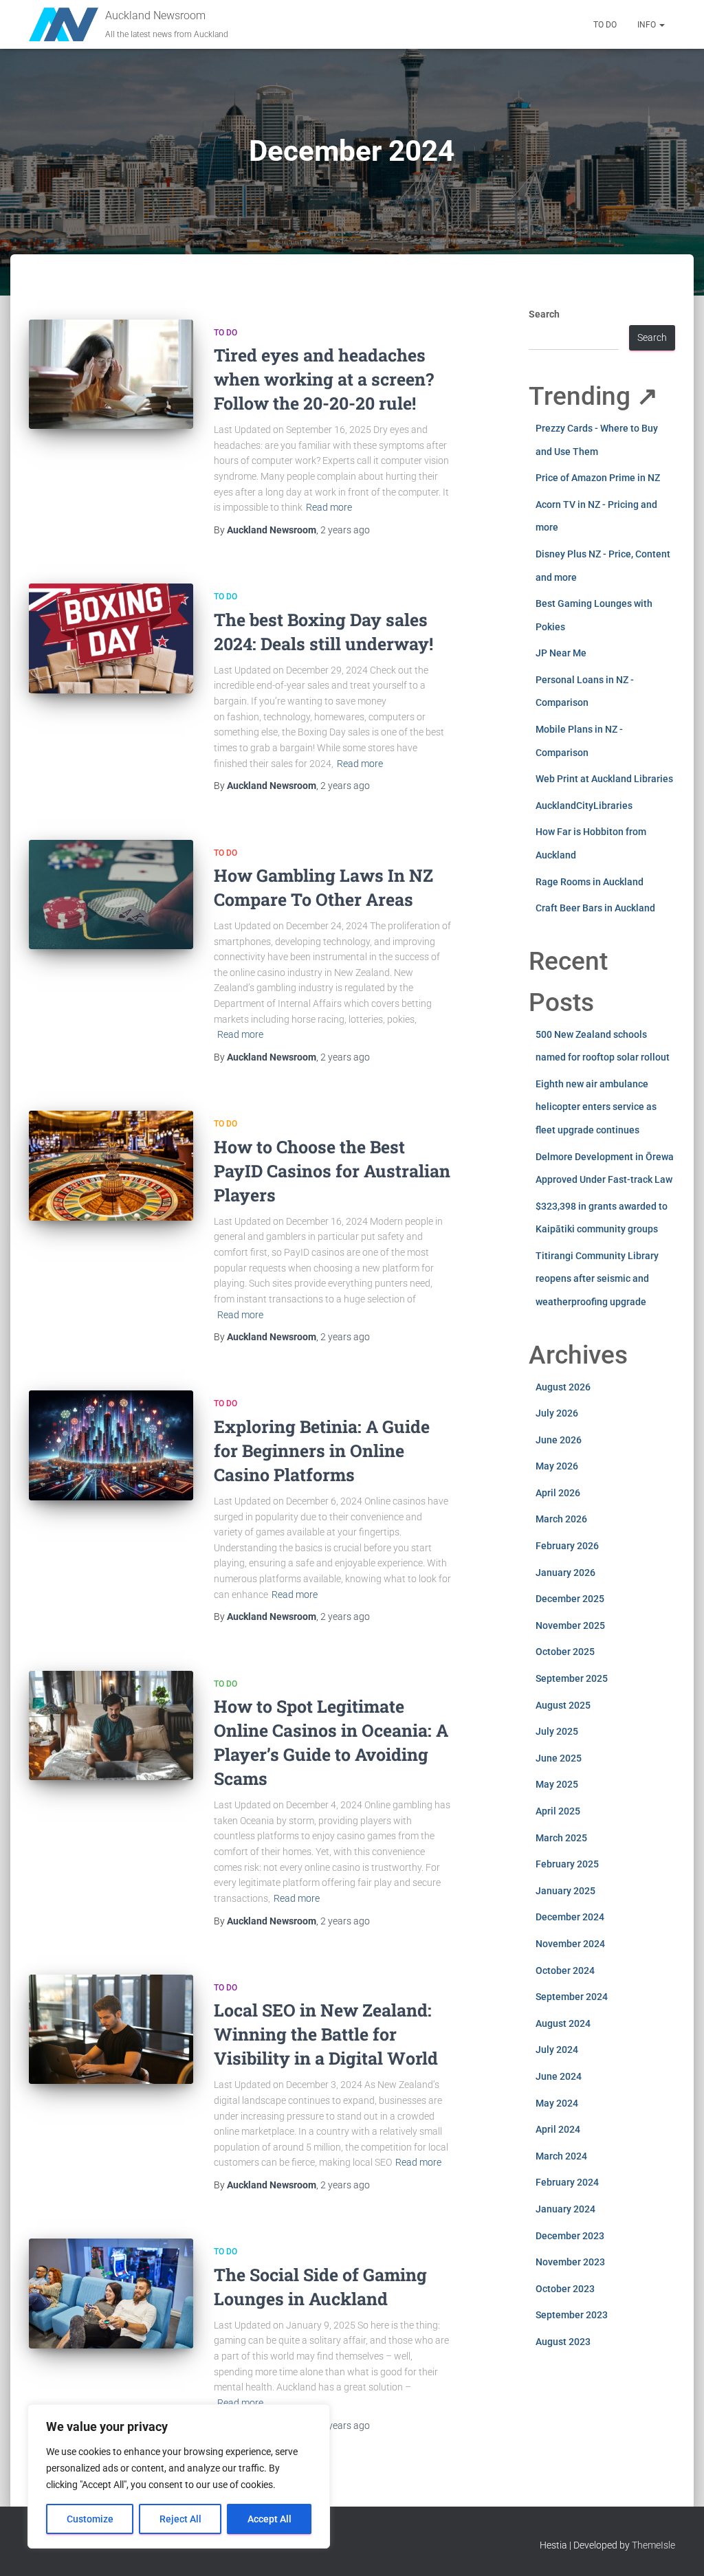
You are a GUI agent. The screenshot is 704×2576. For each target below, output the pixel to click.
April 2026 (558, 1493)
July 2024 (557, 2050)
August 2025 (563, 1705)
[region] (179, 2476)
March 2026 (561, 1519)
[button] (661, 25)
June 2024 (559, 2076)
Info (648, 25)
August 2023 (563, 2342)
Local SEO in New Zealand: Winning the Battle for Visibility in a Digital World (326, 2034)
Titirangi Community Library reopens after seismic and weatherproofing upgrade (597, 1279)
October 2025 (565, 1652)
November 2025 (570, 1625)
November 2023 (570, 2262)
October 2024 (565, 1970)
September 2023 (572, 2315)
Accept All (269, 2519)
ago (345, 530)
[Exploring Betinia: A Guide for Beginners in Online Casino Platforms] (111, 1445)
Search (544, 314)
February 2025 (567, 1864)
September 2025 (572, 1678)
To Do (605, 25)
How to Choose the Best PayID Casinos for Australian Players (332, 1171)
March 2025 (561, 1838)
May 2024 (557, 2103)
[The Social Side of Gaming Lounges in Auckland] (111, 2294)
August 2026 (563, 1387)
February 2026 (567, 1546)
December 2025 (570, 1599)
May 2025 (557, 1784)
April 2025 (558, 1811)
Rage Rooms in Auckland (590, 882)
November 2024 (570, 1944)
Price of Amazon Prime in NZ (598, 478)
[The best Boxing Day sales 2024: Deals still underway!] (111, 639)
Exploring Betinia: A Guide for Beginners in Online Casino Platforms (322, 1451)
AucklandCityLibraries (584, 806)
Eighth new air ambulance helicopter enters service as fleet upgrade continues (596, 1107)
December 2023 (570, 2236)
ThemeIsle (653, 2545)
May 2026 (557, 1466)
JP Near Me (561, 653)
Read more (329, 507)
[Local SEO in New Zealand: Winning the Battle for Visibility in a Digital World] (111, 2030)
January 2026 (565, 1573)
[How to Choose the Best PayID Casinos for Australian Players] (111, 1166)
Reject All (180, 2519)
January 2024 (565, 2209)
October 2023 (565, 2289)
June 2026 (559, 1440)
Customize (90, 2519)
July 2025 (557, 1731)
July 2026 (557, 1413)
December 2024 (570, 1917)
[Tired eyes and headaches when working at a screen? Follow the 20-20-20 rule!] (111, 375)
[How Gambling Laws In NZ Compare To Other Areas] (111, 895)
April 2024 (558, 2129)
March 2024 (561, 2156)
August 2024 (563, 2023)
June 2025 (559, 1758)
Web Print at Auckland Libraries (604, 779)
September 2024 (572, 1997)
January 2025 (565, 1891)
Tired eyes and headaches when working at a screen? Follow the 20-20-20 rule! (324, 379)
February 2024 (567, 2182)
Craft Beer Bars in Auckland (595, 908)
